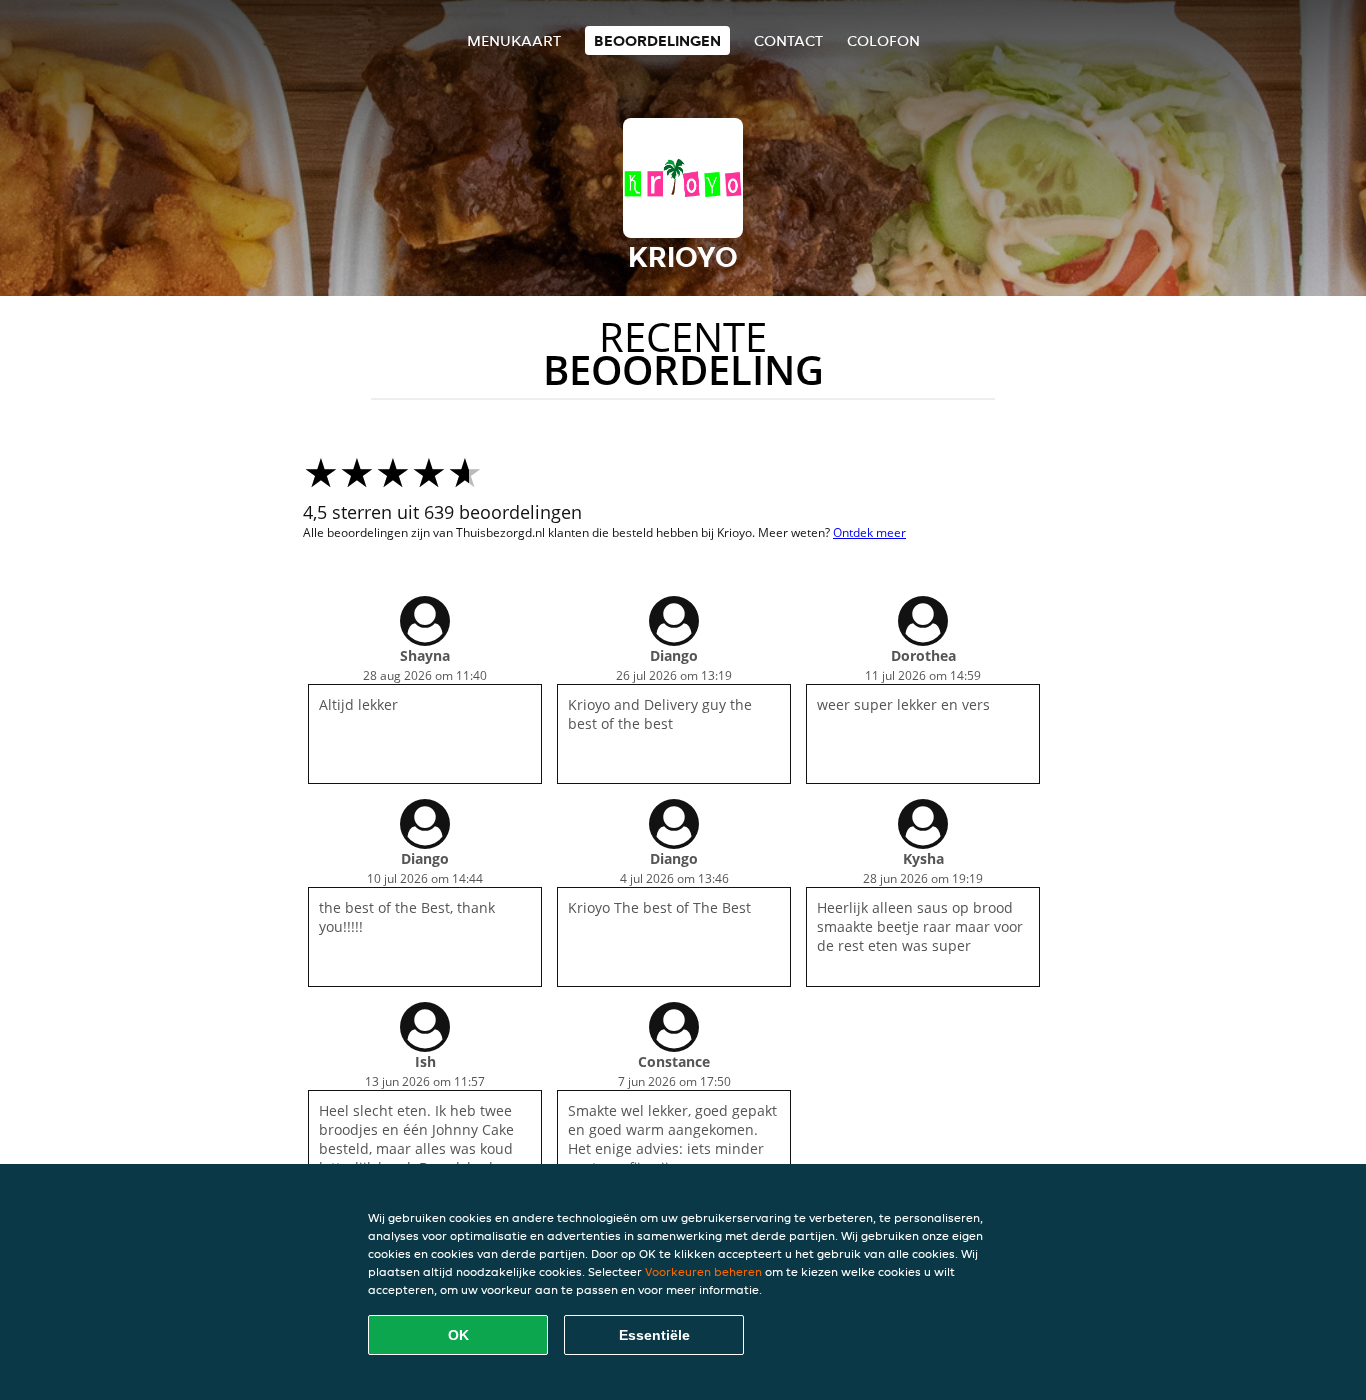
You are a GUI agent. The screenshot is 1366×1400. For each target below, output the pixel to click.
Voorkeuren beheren (703, 1271)
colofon (883, 40)
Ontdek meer (869, 532)
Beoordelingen (657, 40)
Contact (788, 40)
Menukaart (514, 40)
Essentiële (654, 1335)
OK (458, 1335)
